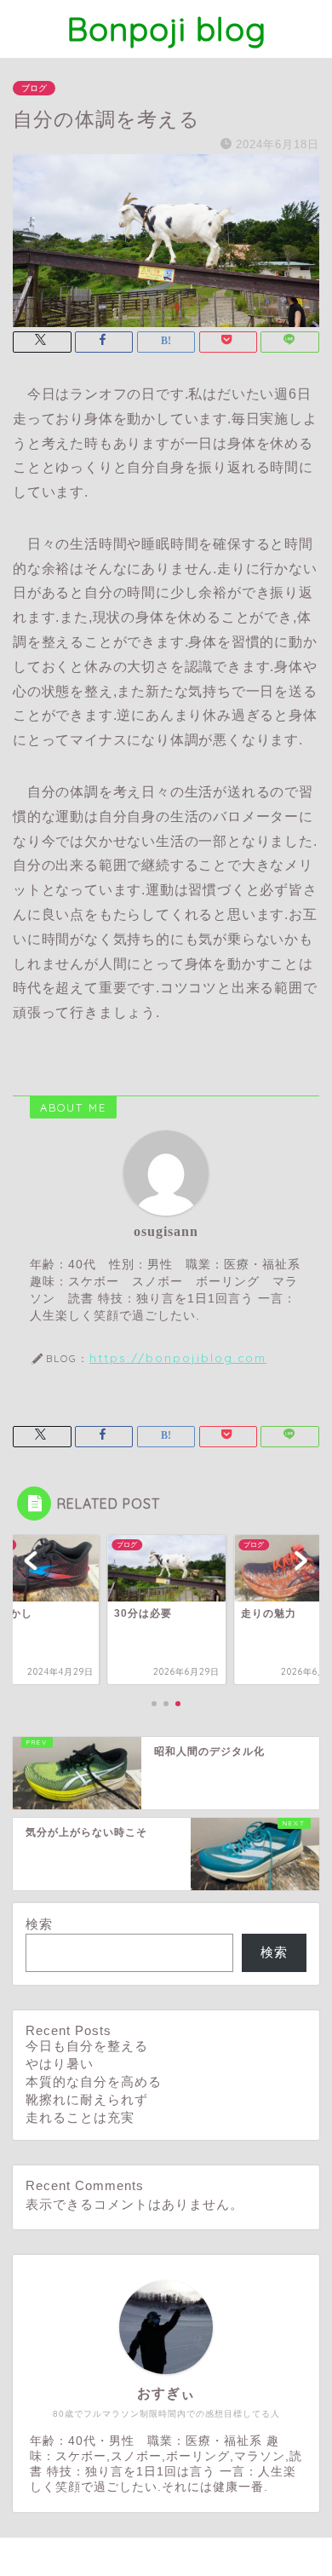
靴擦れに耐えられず (87, 2099)
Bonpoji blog (166, 29)
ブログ (34, 88)
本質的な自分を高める (94, 2081)
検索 (39, 1924)
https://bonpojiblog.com (178, 1357)
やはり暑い (60, 2064)
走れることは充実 (80, 2117)
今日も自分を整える (87, 2046)
